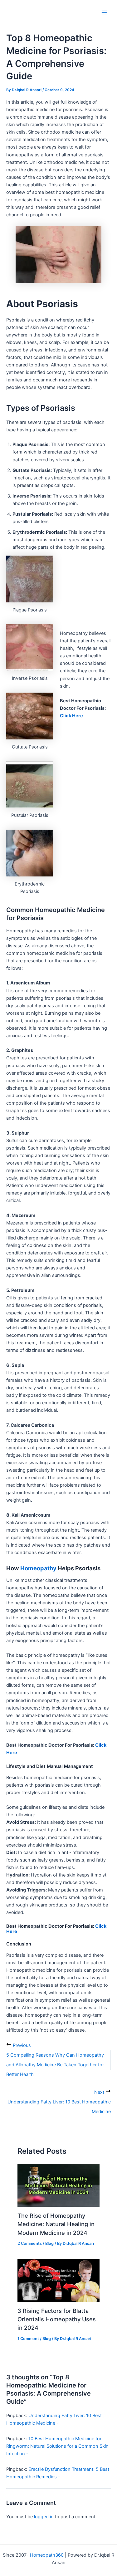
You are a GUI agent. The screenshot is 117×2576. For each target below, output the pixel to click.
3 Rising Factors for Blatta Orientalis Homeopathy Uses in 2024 (57, 2319)
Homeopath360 (47, 2555)
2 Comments (30, 2243)
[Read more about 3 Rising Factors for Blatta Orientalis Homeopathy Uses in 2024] (58, 2280)
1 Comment (28, 2339)
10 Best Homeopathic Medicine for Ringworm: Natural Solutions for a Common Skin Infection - (57, 2446)
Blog (49, 2243)
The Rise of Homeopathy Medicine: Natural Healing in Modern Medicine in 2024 (56, 2224)
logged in (44, 2517)
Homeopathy (38, 1568)
